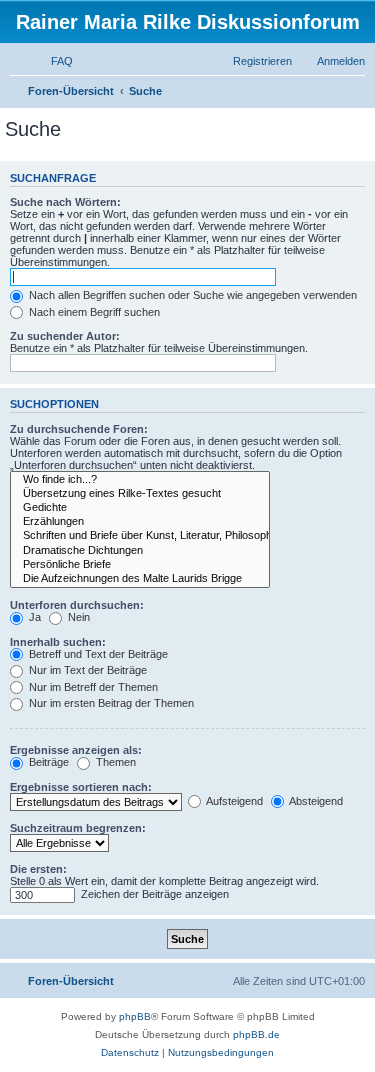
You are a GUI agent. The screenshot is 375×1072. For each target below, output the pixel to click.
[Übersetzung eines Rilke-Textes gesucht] (140, 494)
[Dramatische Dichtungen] (140, 551)
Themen (114, 762)
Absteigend (315, 801)
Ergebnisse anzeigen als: (76, 750)
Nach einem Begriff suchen (93, 312)
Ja (33, 617)
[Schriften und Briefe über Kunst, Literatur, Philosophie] (140, 536)
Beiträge (47, 762)
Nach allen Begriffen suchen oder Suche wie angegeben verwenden (191, 295)
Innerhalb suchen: (58, 642)
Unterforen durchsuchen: (77, 605)
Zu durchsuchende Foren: (79, 429)
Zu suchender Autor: (65, 336)
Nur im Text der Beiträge (86, 670)
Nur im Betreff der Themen (92, 687)
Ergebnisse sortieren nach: (81, 787)
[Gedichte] (140, 508)
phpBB (135, 1016)
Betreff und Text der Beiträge (97, 654)
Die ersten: (38, 869)
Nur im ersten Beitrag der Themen (110, 703)
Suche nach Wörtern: (65, 202)
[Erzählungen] (140, 522)
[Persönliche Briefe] (140, 565)
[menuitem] (53, 61)
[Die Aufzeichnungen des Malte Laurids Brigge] (140, 579)
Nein (77, 617)
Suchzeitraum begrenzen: (78, 828)
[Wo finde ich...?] (140, 480)
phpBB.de (256, 1034)
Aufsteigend (233, 801)
